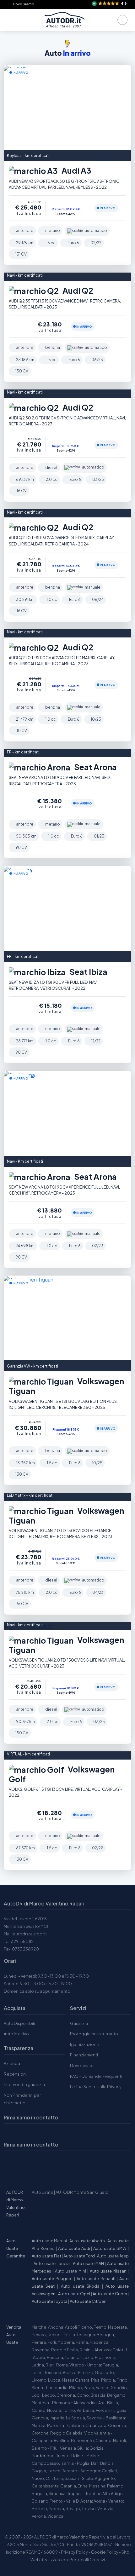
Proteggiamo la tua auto (94, 2034)
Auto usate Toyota (50, 2301)
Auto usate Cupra (110, 2294)
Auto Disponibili (19, 2023)
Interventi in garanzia (24, 2084)
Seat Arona (95, 767)
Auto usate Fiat (46, 2256)
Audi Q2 (77, 291)
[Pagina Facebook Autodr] (40, 2161)
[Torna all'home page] (64, 20)
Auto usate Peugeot (52, 2279)
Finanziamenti (84, 2055)
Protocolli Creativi (87, 2560)
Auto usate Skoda (80, 2286)
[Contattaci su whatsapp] (26, 2161)
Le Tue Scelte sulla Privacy (96, 2087)
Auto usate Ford (79, 2256)
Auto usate (43, 2192)
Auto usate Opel (74, 2294)
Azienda (12, 2063)
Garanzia (79, 2023)
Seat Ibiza (88, 972)
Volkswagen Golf (62, 1774)
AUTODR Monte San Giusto (82, 2192)
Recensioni (15, 2074)
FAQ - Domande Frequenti (96, 2076)
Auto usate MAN (89, 2263)
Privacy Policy (74, 2552)
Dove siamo (82, 2066)
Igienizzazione (85, 2044)
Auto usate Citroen (88, 2301)
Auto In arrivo (16, 2034)
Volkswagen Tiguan (66, 1386)
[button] (110, 4)
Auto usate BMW (110, 2248)
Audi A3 (76, 171)
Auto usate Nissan (108, 2271)
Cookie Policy (105, 2552)
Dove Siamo (24, 4)
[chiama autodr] (122, 20)
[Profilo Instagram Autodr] (11, 2161)
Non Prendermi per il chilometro (24, 2099)
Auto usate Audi (74, 2248)
